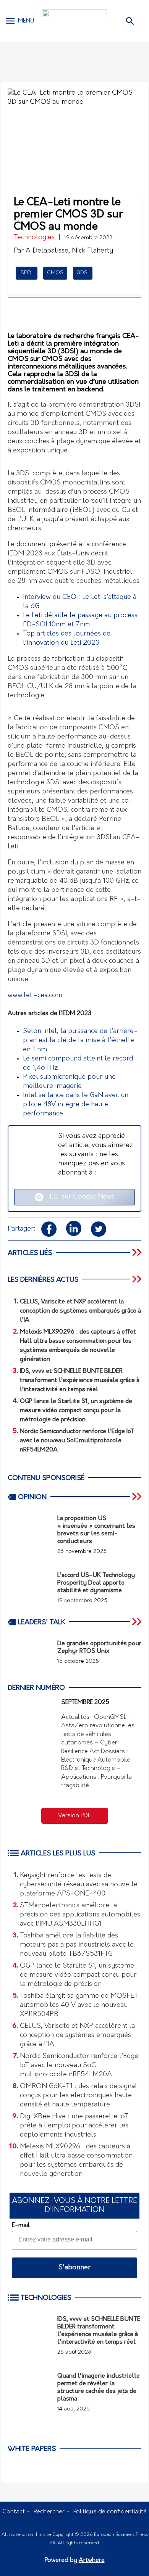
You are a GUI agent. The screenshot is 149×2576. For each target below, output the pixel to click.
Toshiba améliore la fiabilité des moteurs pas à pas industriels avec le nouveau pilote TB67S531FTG (77, 1945)
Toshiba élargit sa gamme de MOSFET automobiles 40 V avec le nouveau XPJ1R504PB (79, 2005)
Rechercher (49, 2512)
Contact (14, 2512)
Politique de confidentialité (110, 2512)
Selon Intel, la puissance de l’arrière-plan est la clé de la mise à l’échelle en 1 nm (80, 1041)
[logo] (74, 21)
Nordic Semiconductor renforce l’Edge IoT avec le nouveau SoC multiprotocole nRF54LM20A (79, 2066)
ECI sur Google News (79, 1197)
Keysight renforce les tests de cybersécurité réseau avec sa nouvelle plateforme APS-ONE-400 (79, 1885)
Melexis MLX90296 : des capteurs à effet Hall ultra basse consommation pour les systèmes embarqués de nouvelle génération (76, 2161)
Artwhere (92, 2560)
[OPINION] (138, 1496)
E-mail (21, 2225)
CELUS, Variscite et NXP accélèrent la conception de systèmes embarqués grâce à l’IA (77, 2035)
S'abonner (74, 2268)
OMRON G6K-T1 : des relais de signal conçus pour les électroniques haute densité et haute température (79, 2096)
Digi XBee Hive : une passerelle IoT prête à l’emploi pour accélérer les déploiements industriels (74, 2126)
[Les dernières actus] (138, 1279)
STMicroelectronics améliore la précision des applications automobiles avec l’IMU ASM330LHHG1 (80, 1915)
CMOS (55, 273)
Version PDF (74, 1816)
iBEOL (27, 273)
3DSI (83, 273)
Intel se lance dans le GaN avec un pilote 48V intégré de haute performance (76, 1105)
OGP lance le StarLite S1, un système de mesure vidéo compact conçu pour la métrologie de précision (78, 1975)
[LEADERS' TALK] (138, 1622)
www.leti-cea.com (35, 996)
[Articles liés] (138, 1252)
